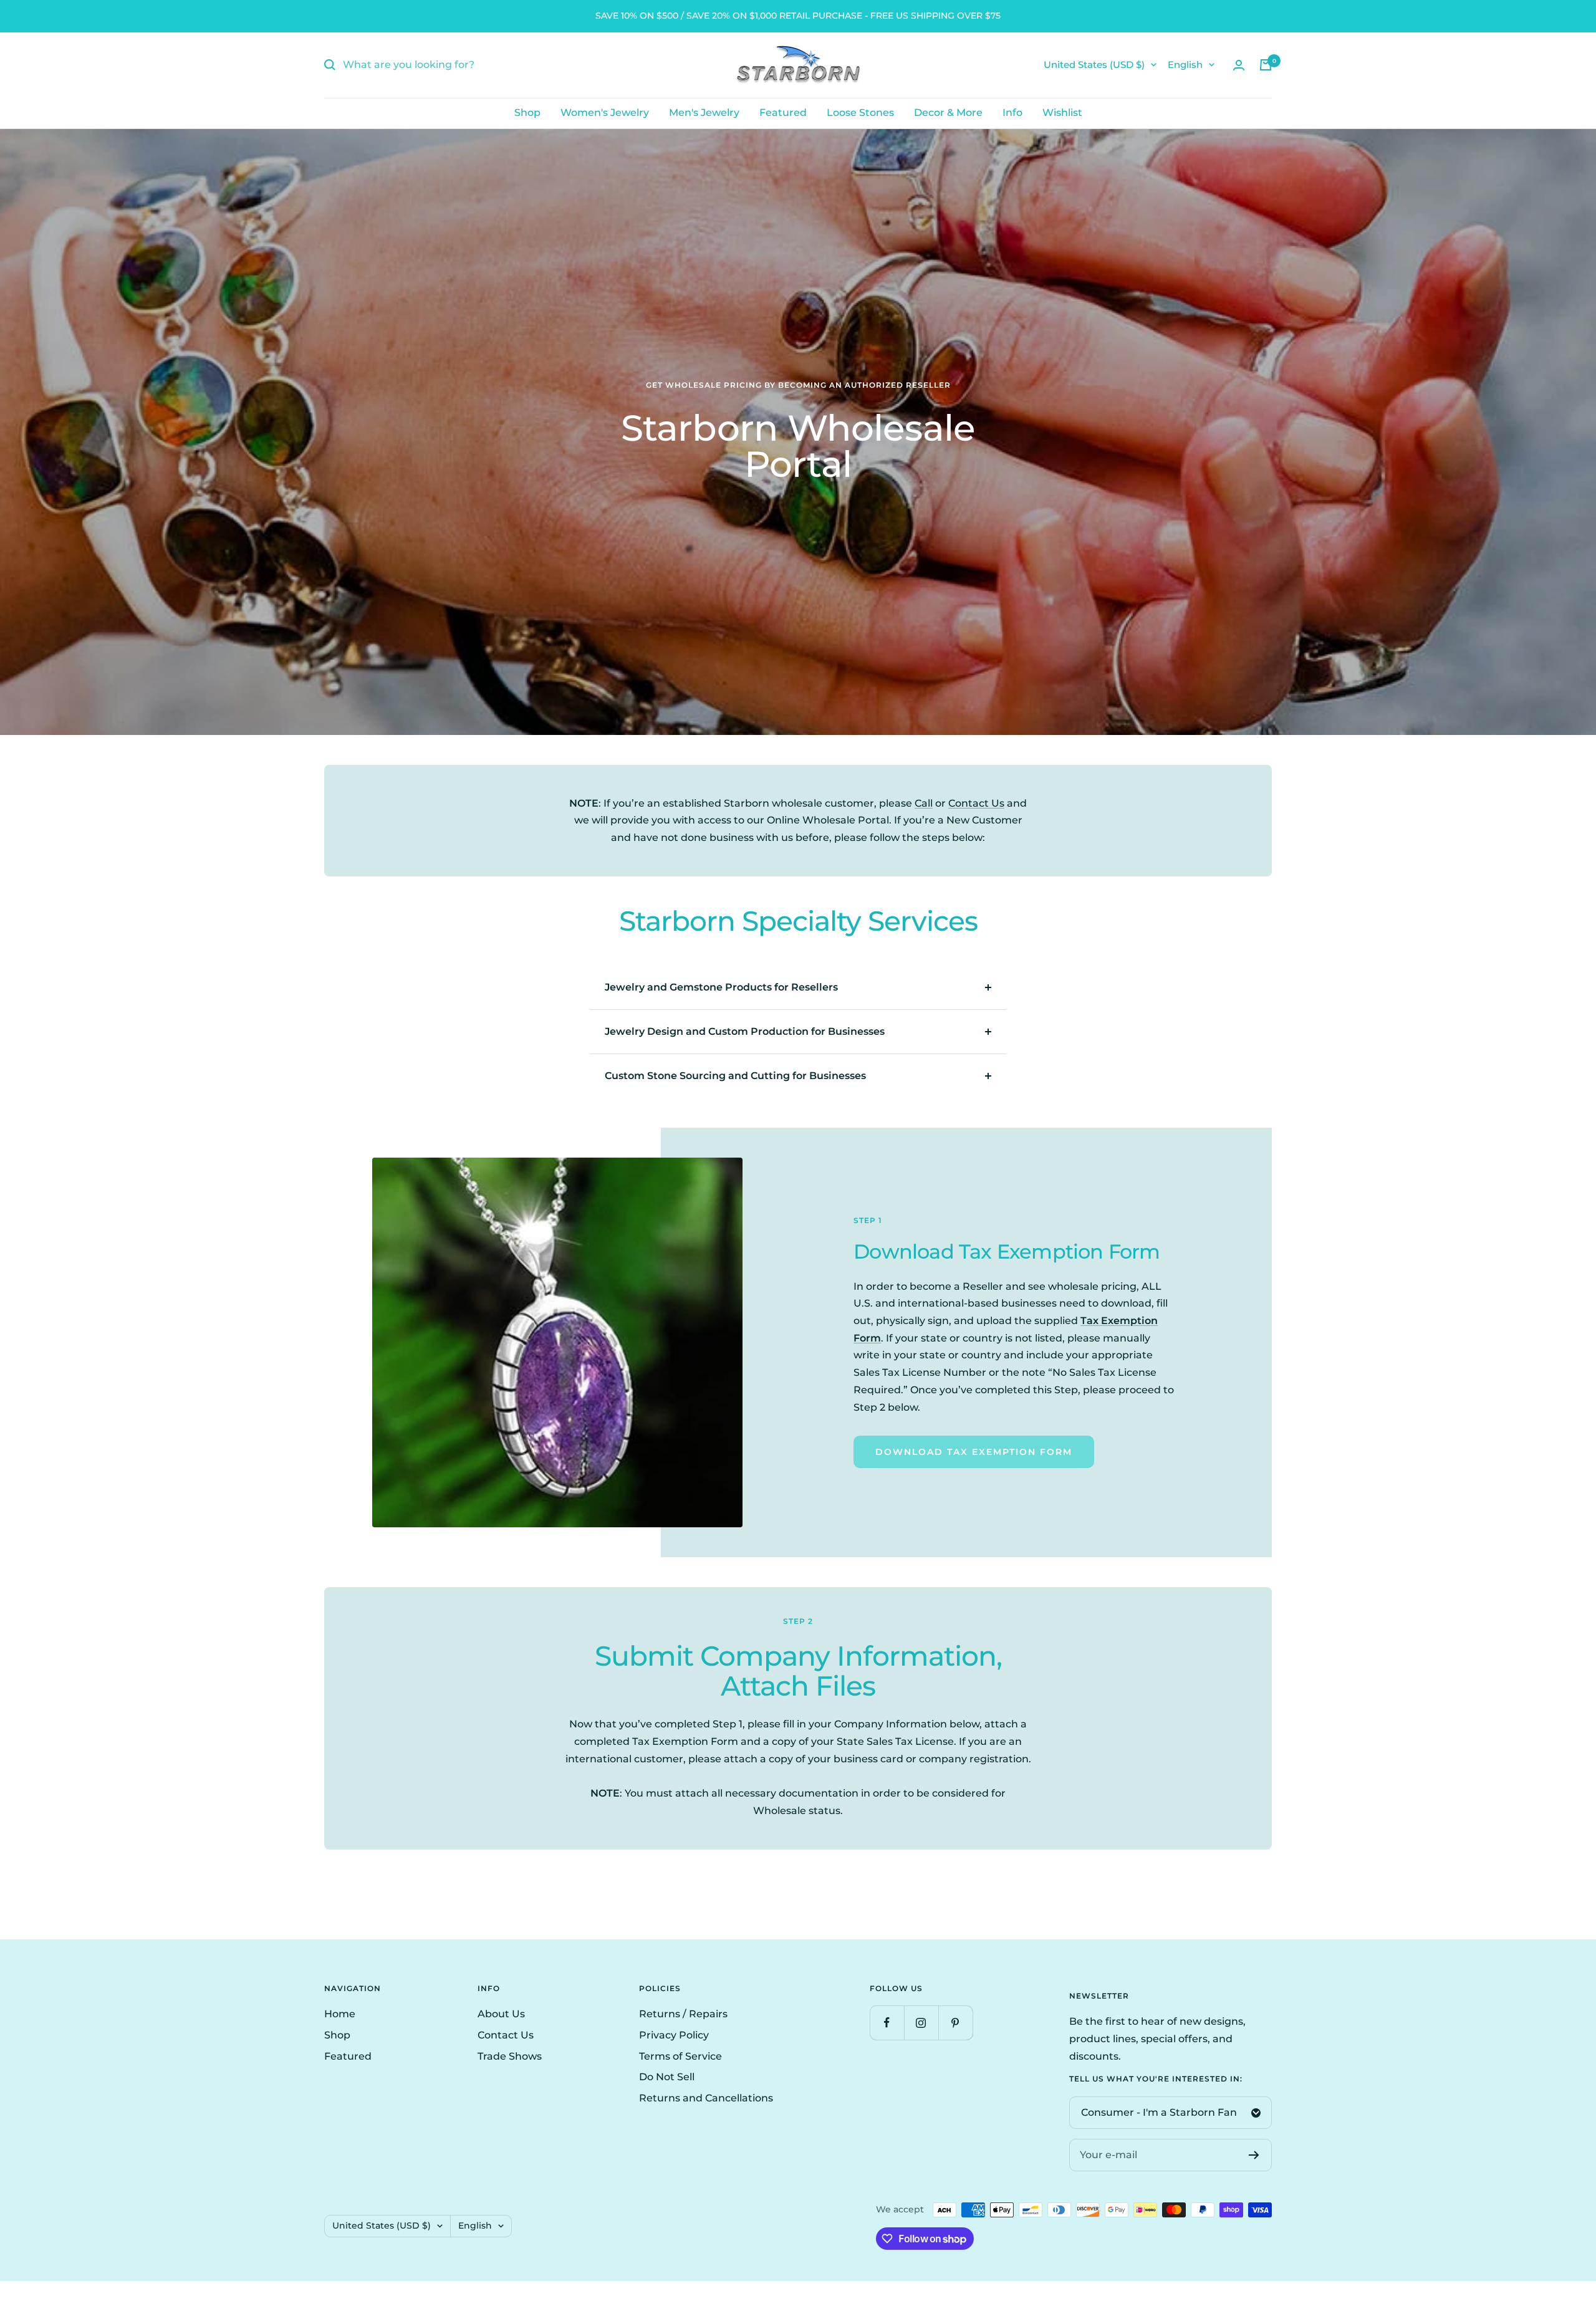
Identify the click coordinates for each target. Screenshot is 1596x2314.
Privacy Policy (674, 2035)
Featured (783, 113)
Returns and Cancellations (706, 2098)
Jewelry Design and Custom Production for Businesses (745, 1031)
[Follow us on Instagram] (921, 2023)
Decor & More (948, 113)
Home (340, 2014)
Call (924, 803)
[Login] (1239, 65)
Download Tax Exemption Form (974, 1452)
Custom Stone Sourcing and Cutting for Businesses (735, 1076)
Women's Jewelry (605, 113)
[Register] (1254, 2155)
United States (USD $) (1094, 65)
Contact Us (976, 803)
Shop (527, 113)
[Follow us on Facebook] (887, 2023)
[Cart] (1266, 65)
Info (1012, 113)
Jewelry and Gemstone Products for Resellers (721, 987)
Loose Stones (860, 113)
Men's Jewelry (704, 113)
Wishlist (1062, 113)
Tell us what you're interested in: (1156, 2079)
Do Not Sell (667, 2077)
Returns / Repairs (683, 2014)
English (1185, 65)
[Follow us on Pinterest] (955, 2023)
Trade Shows (510, 2056)
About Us (501, 2014)
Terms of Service (680, 2056)
